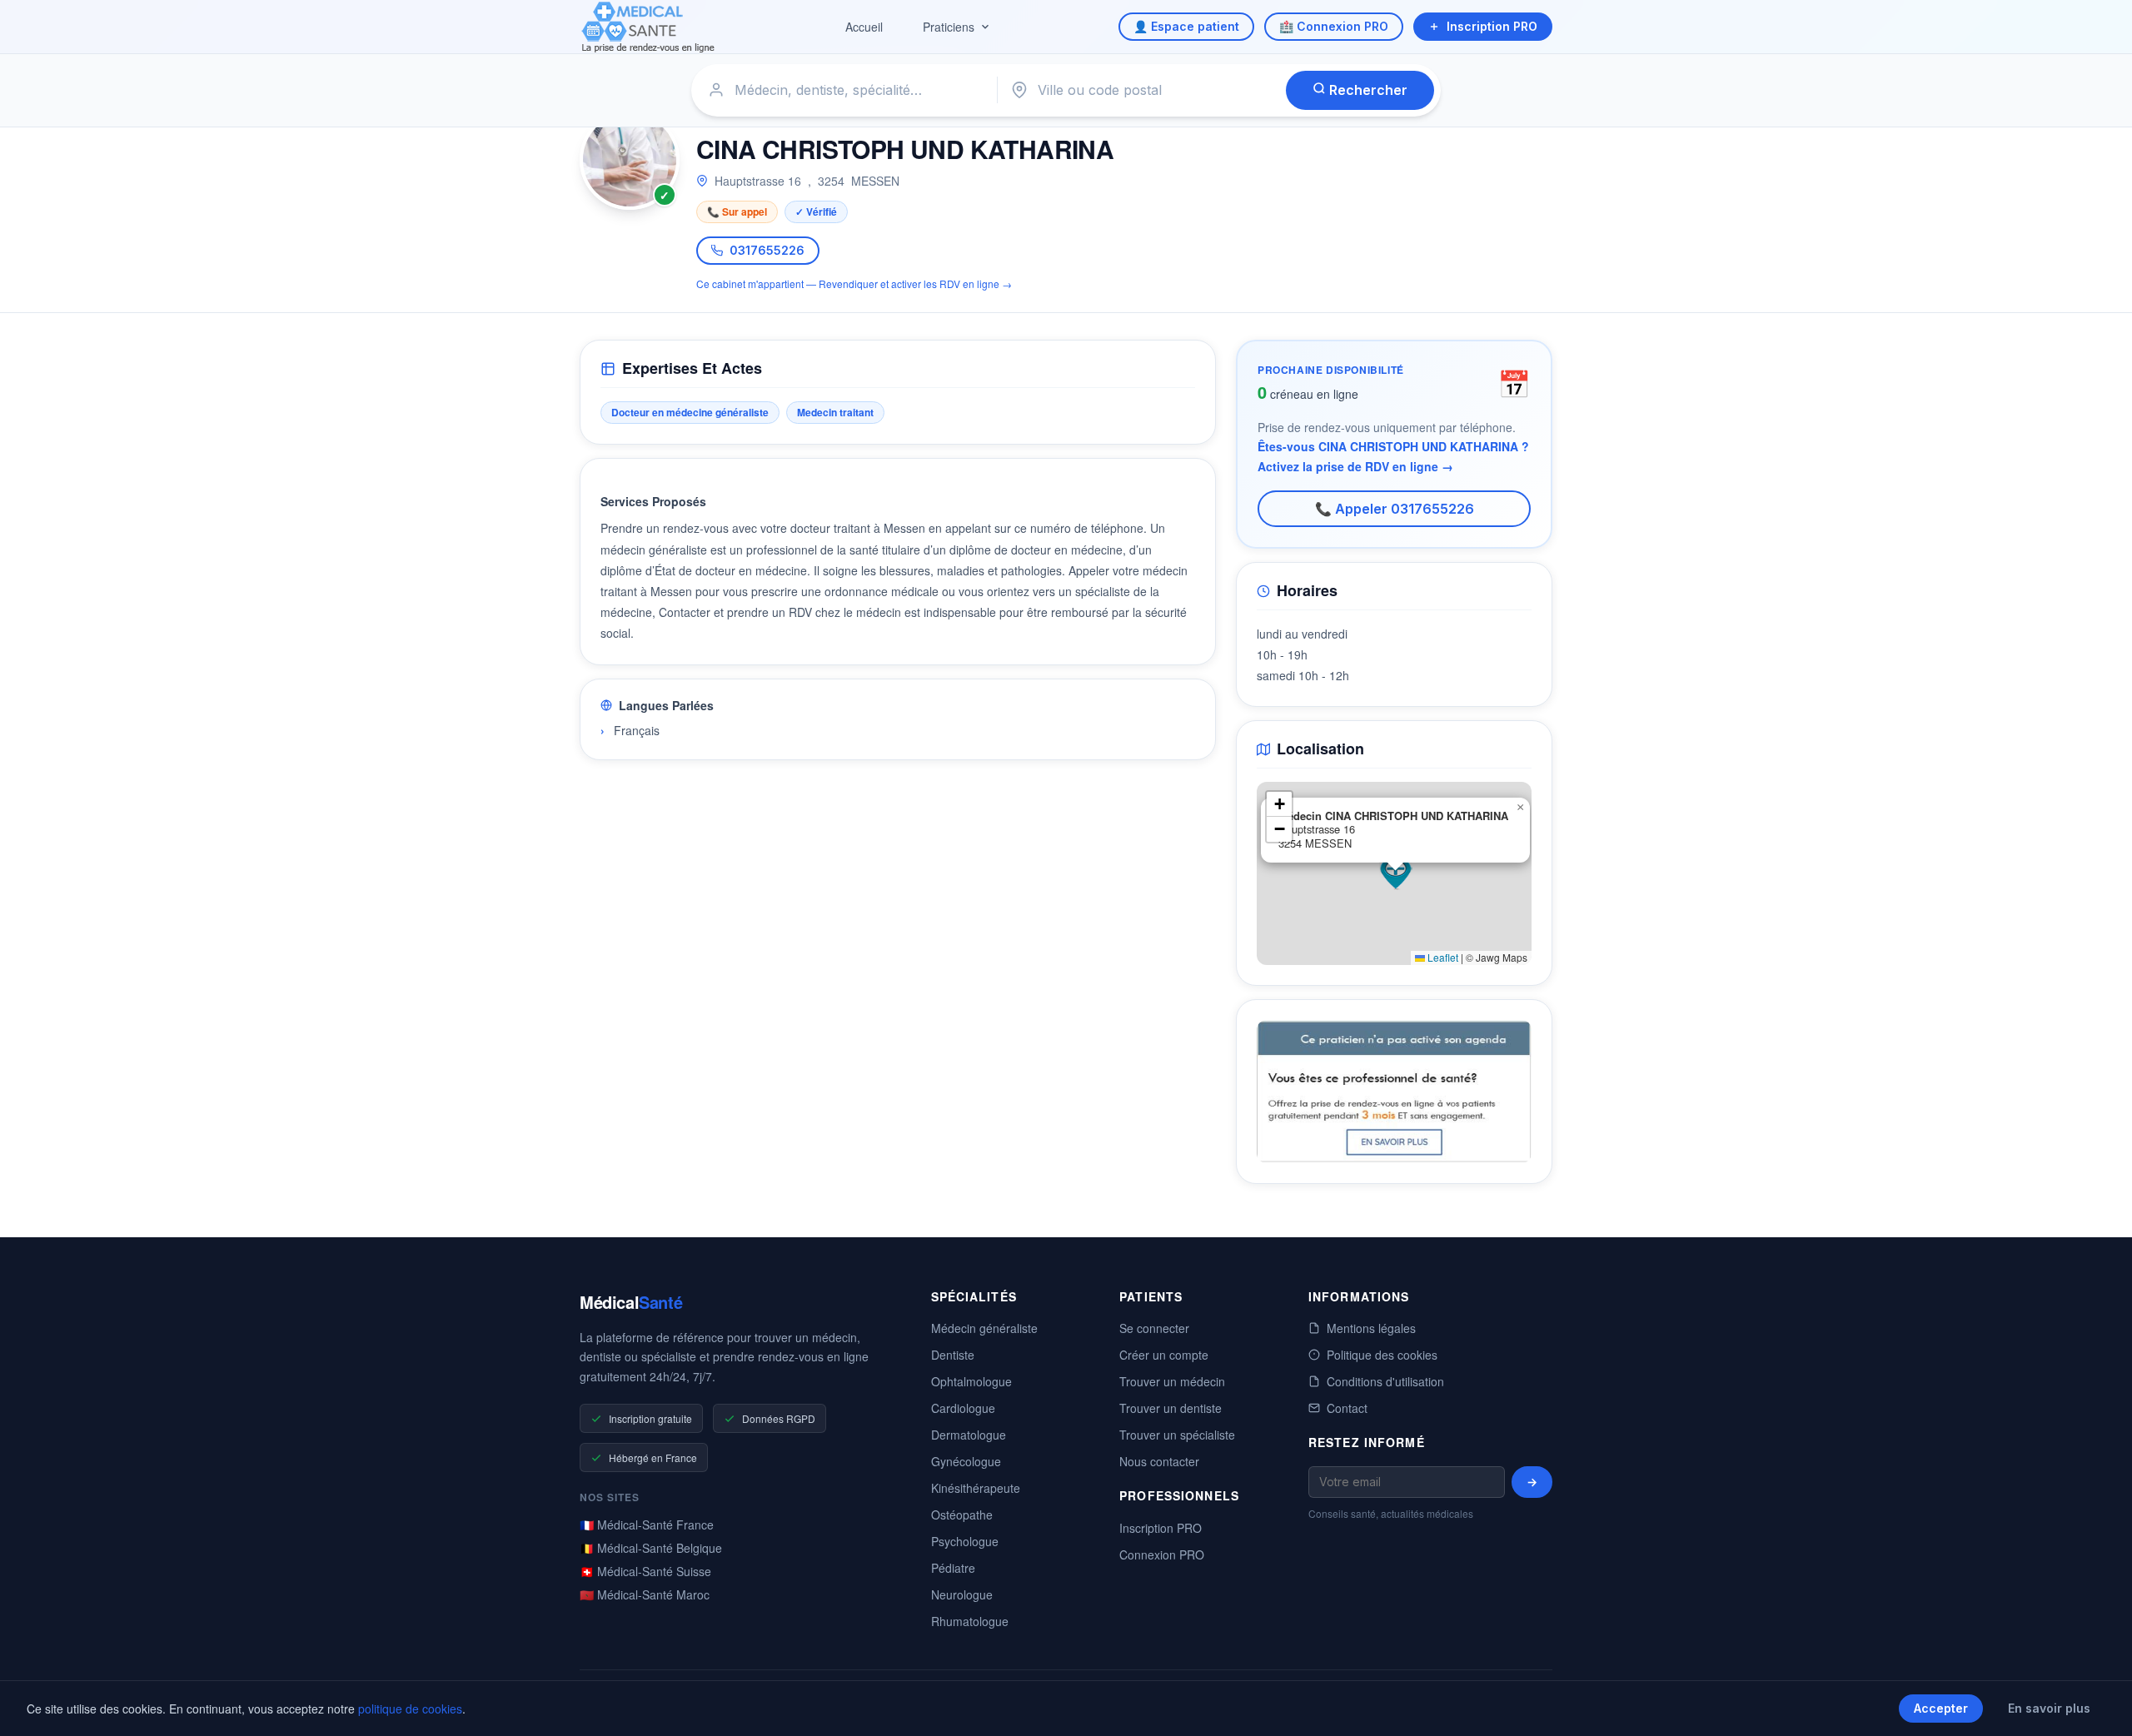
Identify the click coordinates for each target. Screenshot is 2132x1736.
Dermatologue (969, 1435)
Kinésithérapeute (976, 1488)
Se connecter (1154, 1328)
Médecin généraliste (984, 1328)
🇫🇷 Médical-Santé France (647, 1525)
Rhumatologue (970, 1621)
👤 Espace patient (1186, 26)
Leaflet (1442, 957)
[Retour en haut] (2100, 1706)
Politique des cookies (1382, 1355)
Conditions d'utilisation (1385, 1381)
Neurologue (962, 1594)
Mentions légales (1371, 1328)
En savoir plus (2049, 1708)
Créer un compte (1164, 1355)
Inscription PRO (1492, 26)
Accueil (864, 27)
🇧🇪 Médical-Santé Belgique (651, 1548)
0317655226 (767, 250)
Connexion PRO (1162, 1554)
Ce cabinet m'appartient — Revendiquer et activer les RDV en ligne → (854, 284)
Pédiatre (953, 1568)
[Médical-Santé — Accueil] (648, 27)
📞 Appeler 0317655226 (1395, 509)
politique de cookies (410, 1709)
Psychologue (965, 1541)
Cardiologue (963, 1408)
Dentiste (953, 1355)
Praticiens (949, 27)
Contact (1347, 1408)
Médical (631, 1302)
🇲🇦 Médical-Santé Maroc (645, 1594)
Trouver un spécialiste (1177, 1435)
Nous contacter (1159, 1461)
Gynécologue (966, 1461)
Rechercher (1367, 90)
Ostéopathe (962, 1515)
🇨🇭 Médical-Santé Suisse (645, 1571)
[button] (1396, 873)
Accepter (1941, 1708)
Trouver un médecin (1172, 1381)
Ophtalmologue (971, 1381)
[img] (1394, 873)
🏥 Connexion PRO (1334, 26)
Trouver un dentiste (1171, 1408)
